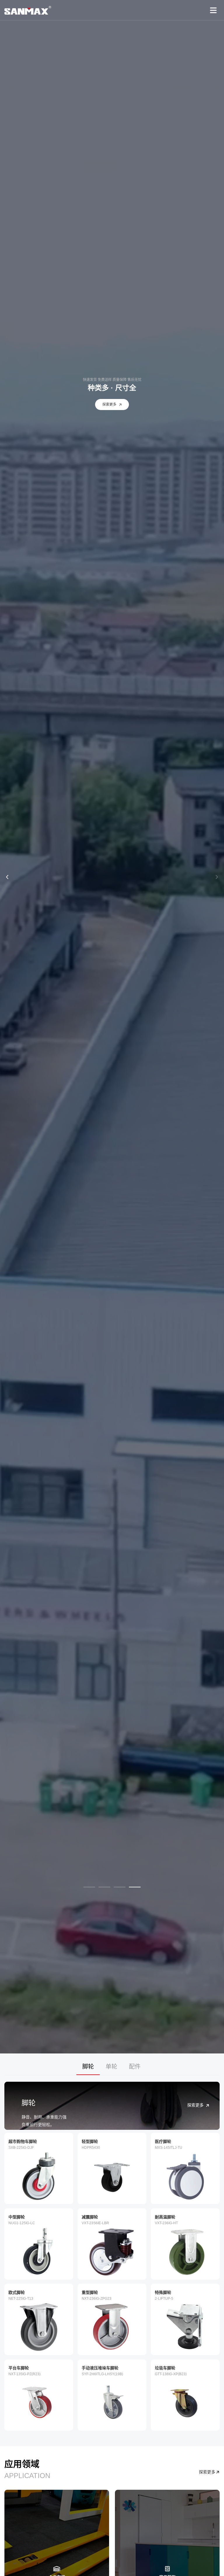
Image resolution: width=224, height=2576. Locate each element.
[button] (7, 877)
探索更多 (109, 405)
